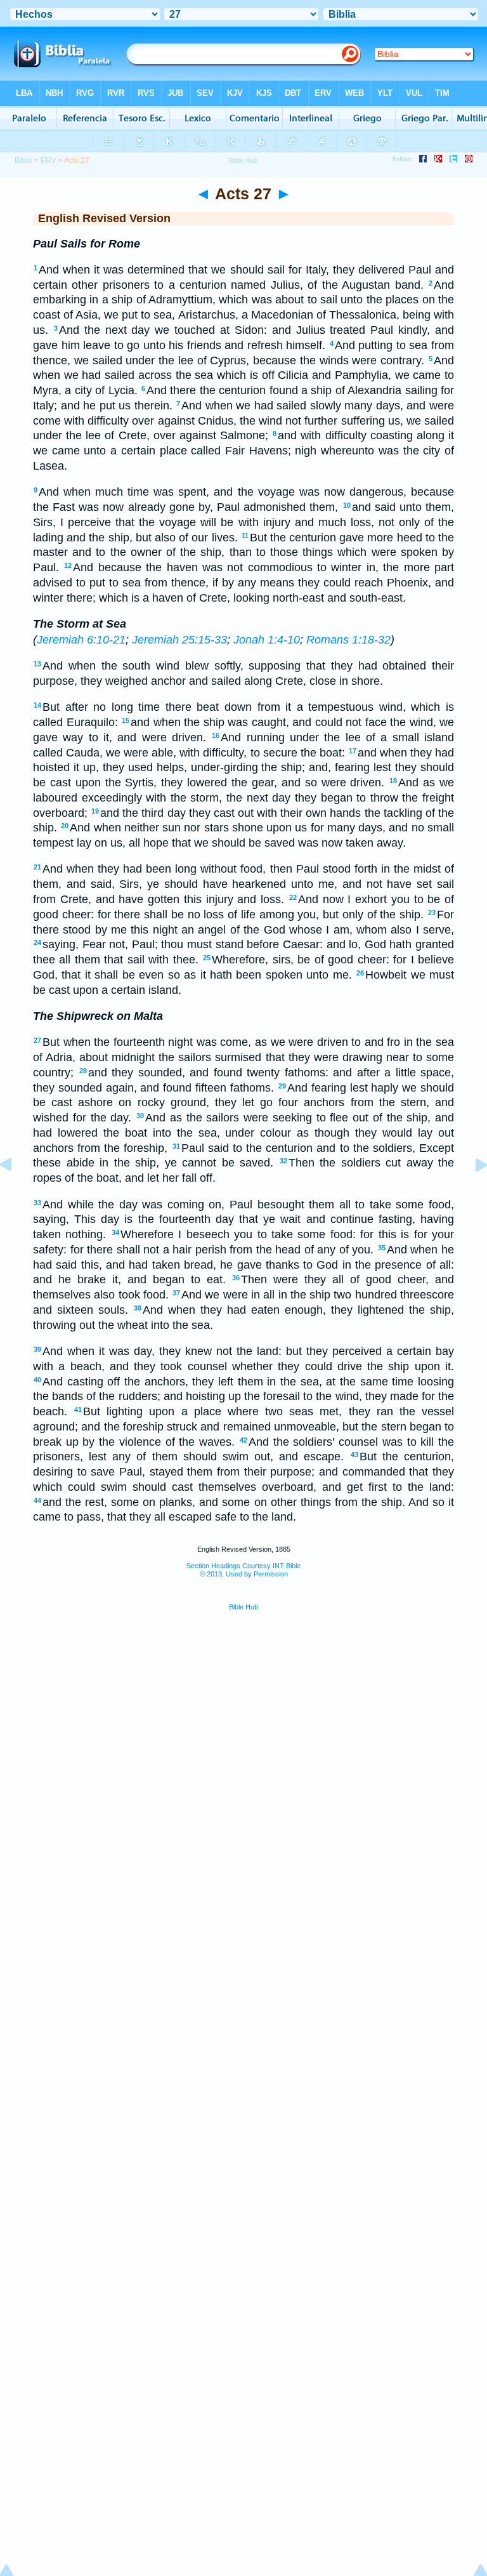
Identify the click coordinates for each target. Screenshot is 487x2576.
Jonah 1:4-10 (267, 640)
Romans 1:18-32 (348, 640)
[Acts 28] (471, 1193)
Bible (23, 161)
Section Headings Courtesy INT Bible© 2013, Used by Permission (243, 1570)
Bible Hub (243, 1607)
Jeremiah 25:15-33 (179, 640)
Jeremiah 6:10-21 (81, 640)
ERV (49, 161)
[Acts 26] (16, 1193)
